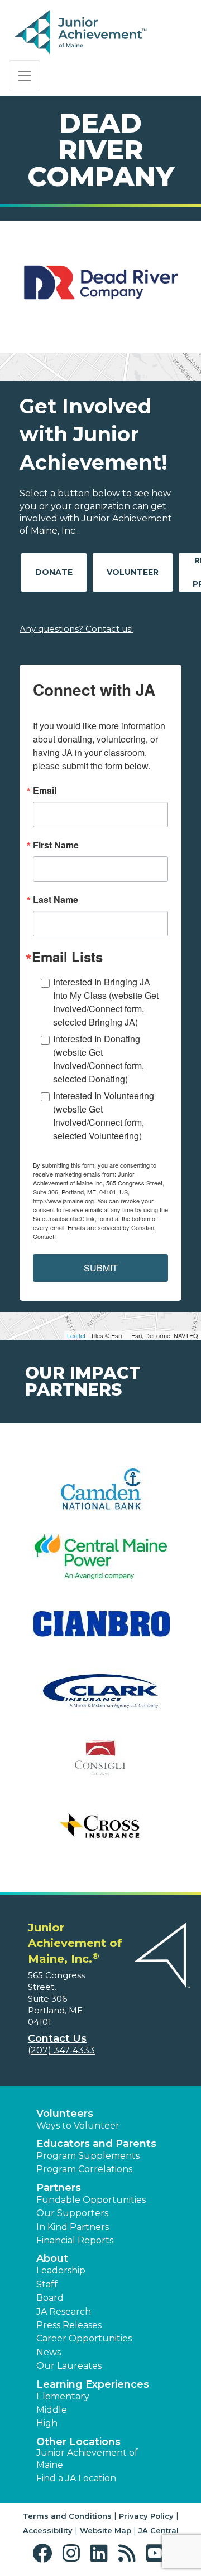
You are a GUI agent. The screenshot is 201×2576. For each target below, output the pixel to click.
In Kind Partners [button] (73, 2227)
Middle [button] (52, 2410)
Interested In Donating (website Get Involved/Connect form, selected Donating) (99, 1059)
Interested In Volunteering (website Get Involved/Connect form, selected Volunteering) (104, 1116)
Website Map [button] (106, 2530)
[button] (45, 2553)
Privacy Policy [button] (146, 2516)
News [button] (49, 2352)
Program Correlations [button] (84, 2169)
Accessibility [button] (48, 2530)
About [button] (52, 2258)
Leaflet (76, 1335)
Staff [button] (47, 2284)
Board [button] (50, 2298)
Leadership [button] (61, 2270)
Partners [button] (59, 2188)
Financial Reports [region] (75, 2240)
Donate (54, 572)
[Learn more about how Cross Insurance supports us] (100, 1833)
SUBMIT (101, 1268)
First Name (56, 845)
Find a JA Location (76, 2478)
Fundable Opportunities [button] (91, 2200)
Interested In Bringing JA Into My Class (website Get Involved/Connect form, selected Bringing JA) (106, 1002)
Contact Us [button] (57, 2038)
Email (45, 791)
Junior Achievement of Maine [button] (87, 2459)
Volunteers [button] (65, 2114)
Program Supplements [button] (88, 2156)
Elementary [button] (63, 2396)
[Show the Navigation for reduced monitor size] (25, 76)
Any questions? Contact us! (76, 629)
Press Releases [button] (69, 2325)
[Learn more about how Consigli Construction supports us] (100, 1766)
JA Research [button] (64, 2312)
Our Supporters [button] (72, 2213)
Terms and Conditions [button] (67, 2516)
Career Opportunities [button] (84, 2338)
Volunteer (133, 572)
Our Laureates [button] (69, 2366)
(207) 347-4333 (61, 2050)
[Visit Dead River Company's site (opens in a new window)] (100, 287)
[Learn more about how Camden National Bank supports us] (100, 1496)
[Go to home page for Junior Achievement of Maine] (82, 33)
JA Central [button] (159, 2530)
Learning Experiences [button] (93, 2384)
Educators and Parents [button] (96, 2144)
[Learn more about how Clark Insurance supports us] (100, 1698)
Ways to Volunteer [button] (78, 2126)
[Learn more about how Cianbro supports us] (100, 1631)
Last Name (56, 900)
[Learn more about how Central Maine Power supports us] (100, 1563)
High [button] (47, 2423)
